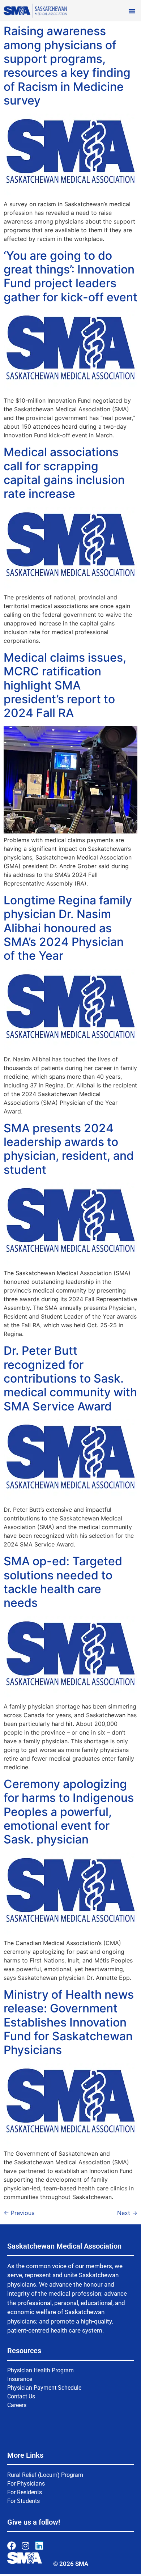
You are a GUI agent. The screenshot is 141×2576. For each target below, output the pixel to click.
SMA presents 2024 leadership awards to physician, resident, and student (69, 1149)
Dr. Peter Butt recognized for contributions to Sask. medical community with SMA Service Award (70, 1378)
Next (127, 2213)
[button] (132, 11)
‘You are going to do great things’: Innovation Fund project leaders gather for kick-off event (70, 276)
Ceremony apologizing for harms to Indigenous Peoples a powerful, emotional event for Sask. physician (69, 1812)
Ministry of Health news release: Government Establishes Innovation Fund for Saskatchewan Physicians (69, 2022)
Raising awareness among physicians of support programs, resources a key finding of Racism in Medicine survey (67, 66)
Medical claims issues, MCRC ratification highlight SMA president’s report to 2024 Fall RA (65, 685)
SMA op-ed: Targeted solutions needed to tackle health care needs (63, 1582)
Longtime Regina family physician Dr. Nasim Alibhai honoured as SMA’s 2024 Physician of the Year (68, 928)
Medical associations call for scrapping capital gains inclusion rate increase (64, 473)
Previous (19, 2213)
